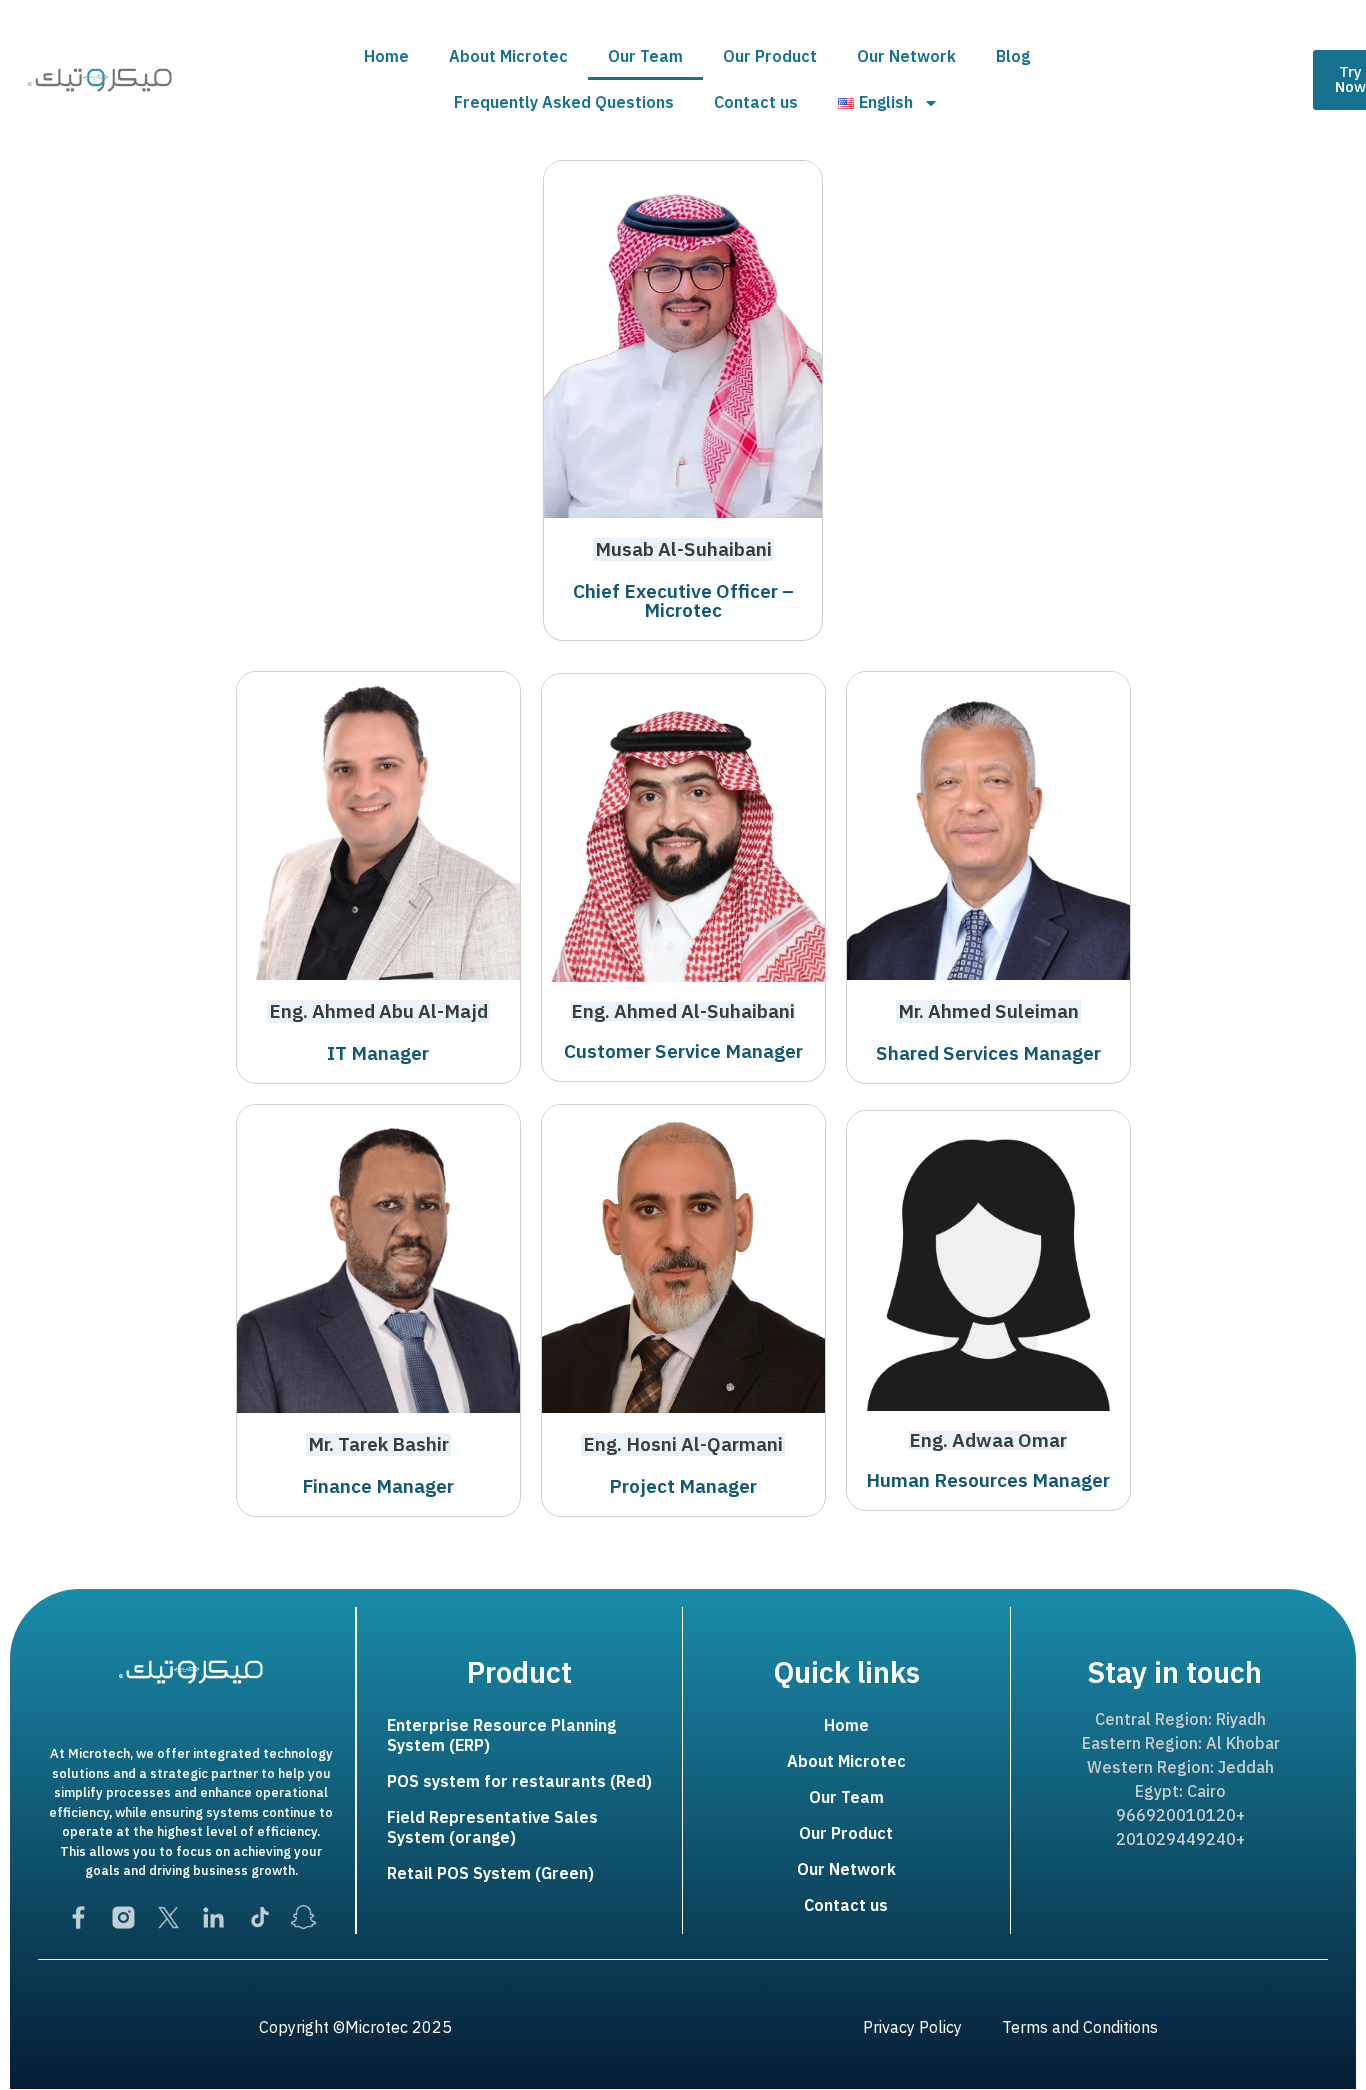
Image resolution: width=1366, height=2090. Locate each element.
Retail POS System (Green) (490, 1874)
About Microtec (508, 57)
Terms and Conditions (1080, 2028)
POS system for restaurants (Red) (519, 1782)
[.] (683, 1548)
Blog (1013, 57)
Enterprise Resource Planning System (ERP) (501, 1736)
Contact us (756, 103)
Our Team (645, 57)
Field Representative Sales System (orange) (492, 1828)
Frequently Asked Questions (564, 103)
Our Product (770, 57)
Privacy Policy (912, 2028)
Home (386, 57)
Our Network (906, 57)
